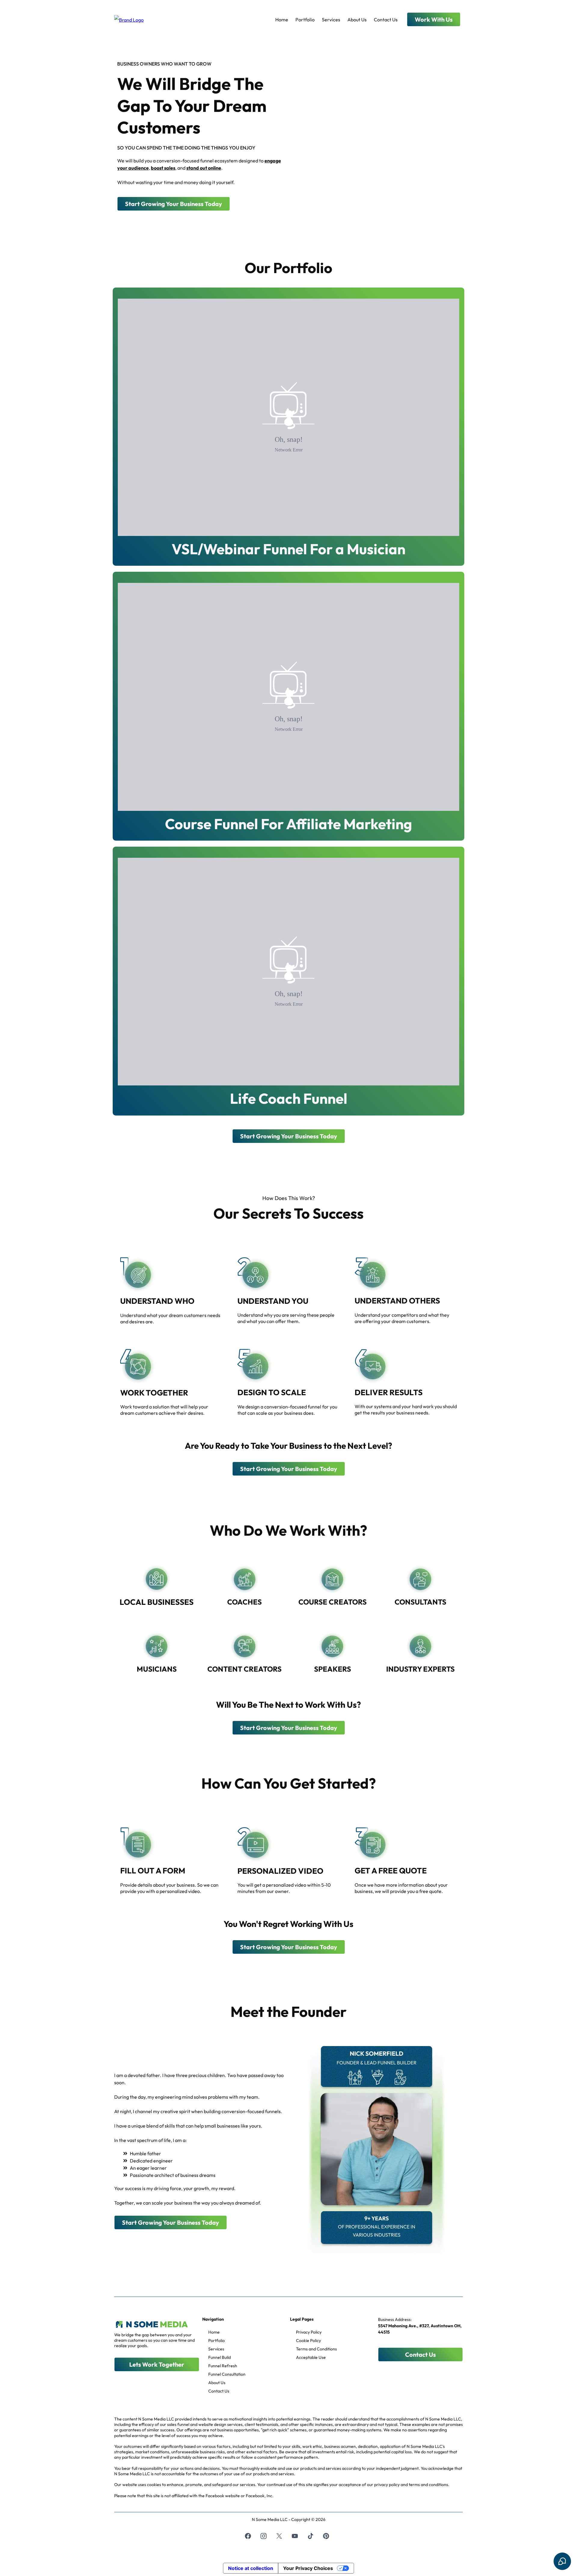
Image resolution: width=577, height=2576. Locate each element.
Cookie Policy (308, 2341)
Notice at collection (251, 2568)
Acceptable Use (311, 2357)
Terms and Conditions (316, 2349)
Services (331, 20)
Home (282, 20)
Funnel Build (220, 2357)
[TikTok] (310, 2536)
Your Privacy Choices (308, 2568)
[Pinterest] (326, 2536)
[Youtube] (295, 2536)
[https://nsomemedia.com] (129, 19)
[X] (279, 2536)
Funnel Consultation (227, 2374)
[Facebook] (248, 2536)
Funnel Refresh (223, 2366)
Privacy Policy (309, 2332)
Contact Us (386, 20)
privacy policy (387, 2485)
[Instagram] (264, 2536)
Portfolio (305, 20)
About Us (357, 20)
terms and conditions (428, 2485)
